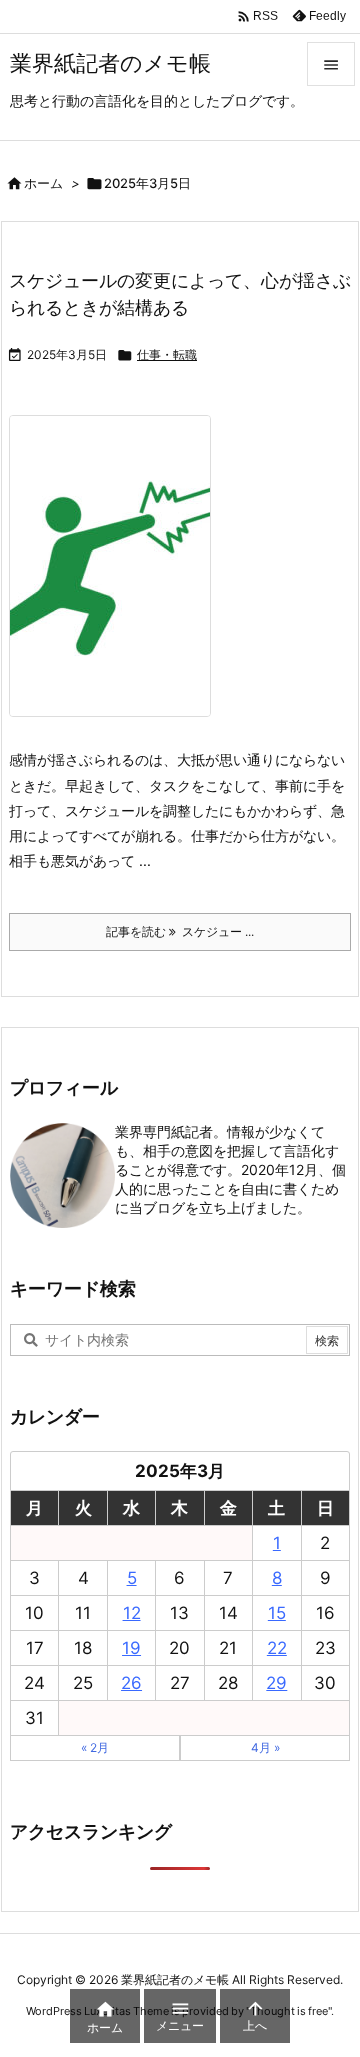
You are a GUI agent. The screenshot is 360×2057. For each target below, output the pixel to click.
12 (132, 1613)
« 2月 (95, 1747)
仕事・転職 (167, 354)
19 (131, 1648)
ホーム (43, 183)
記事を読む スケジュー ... (180, 931)
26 (131, 1683)
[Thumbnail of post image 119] (117, 579)
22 (277, 1648)
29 (276, 1683)
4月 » (265, 1747)
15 (277, 1613)
